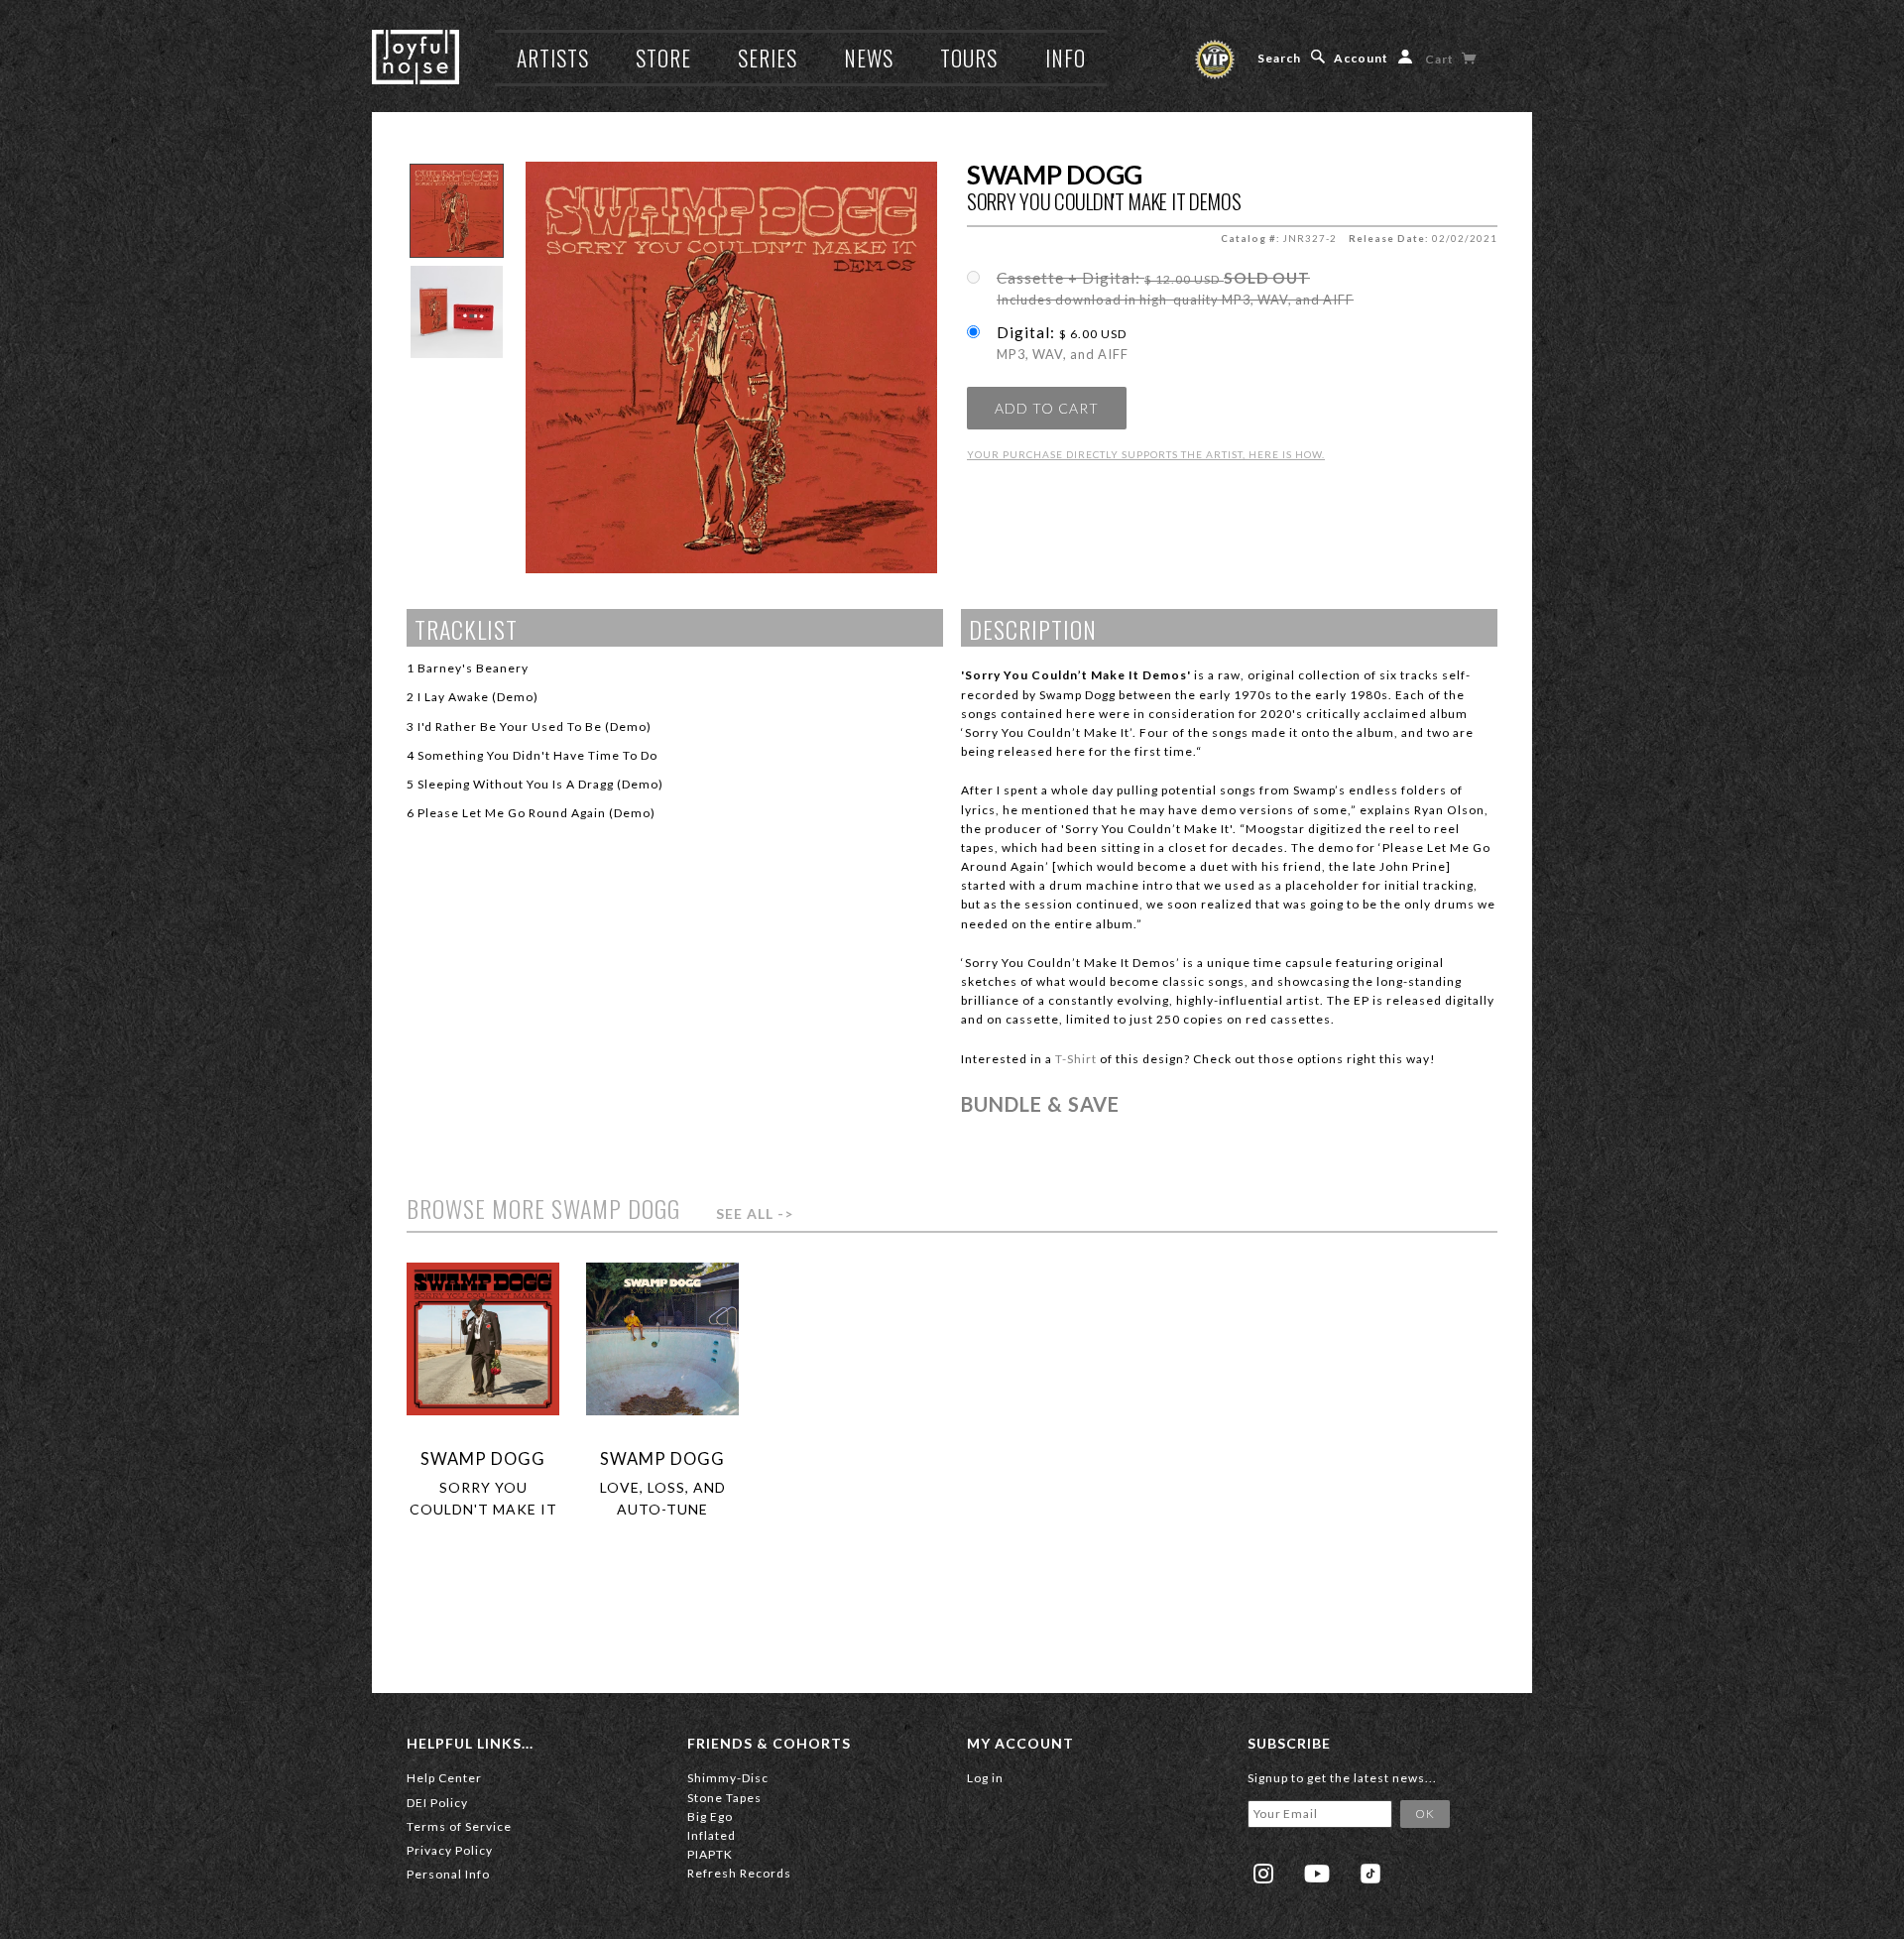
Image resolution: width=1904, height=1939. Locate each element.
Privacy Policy (450, 1850)
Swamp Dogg (1055, 175)
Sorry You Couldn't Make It (483, 1498)
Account (1361, 58)
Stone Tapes (724, 1798)
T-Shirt (1076, 1059)
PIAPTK (710, 1854)
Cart (1441, 59)
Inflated (712, 1835)
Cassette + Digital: (1175, 289)
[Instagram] (1263, 1874)
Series (768, 58)
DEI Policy (437, 1803)
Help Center (444, 1778)
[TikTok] (1370, 1874)
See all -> (755, 1213)
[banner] (416, 57)
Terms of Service (459, 1826)
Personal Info (448, 1874)
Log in (985, 1778)
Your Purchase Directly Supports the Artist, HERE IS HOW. (1146, 454)
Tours (969, 58)
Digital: (1063, 343)
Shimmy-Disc (728, 1778)
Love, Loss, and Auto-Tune (663, 1498)
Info (1066, 58)
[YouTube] (1317, 1874)
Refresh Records (739, 1873)
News (869, 58)
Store (663, 58)
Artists (553, 58)
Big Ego (710, 1817)
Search (1279, 58)
